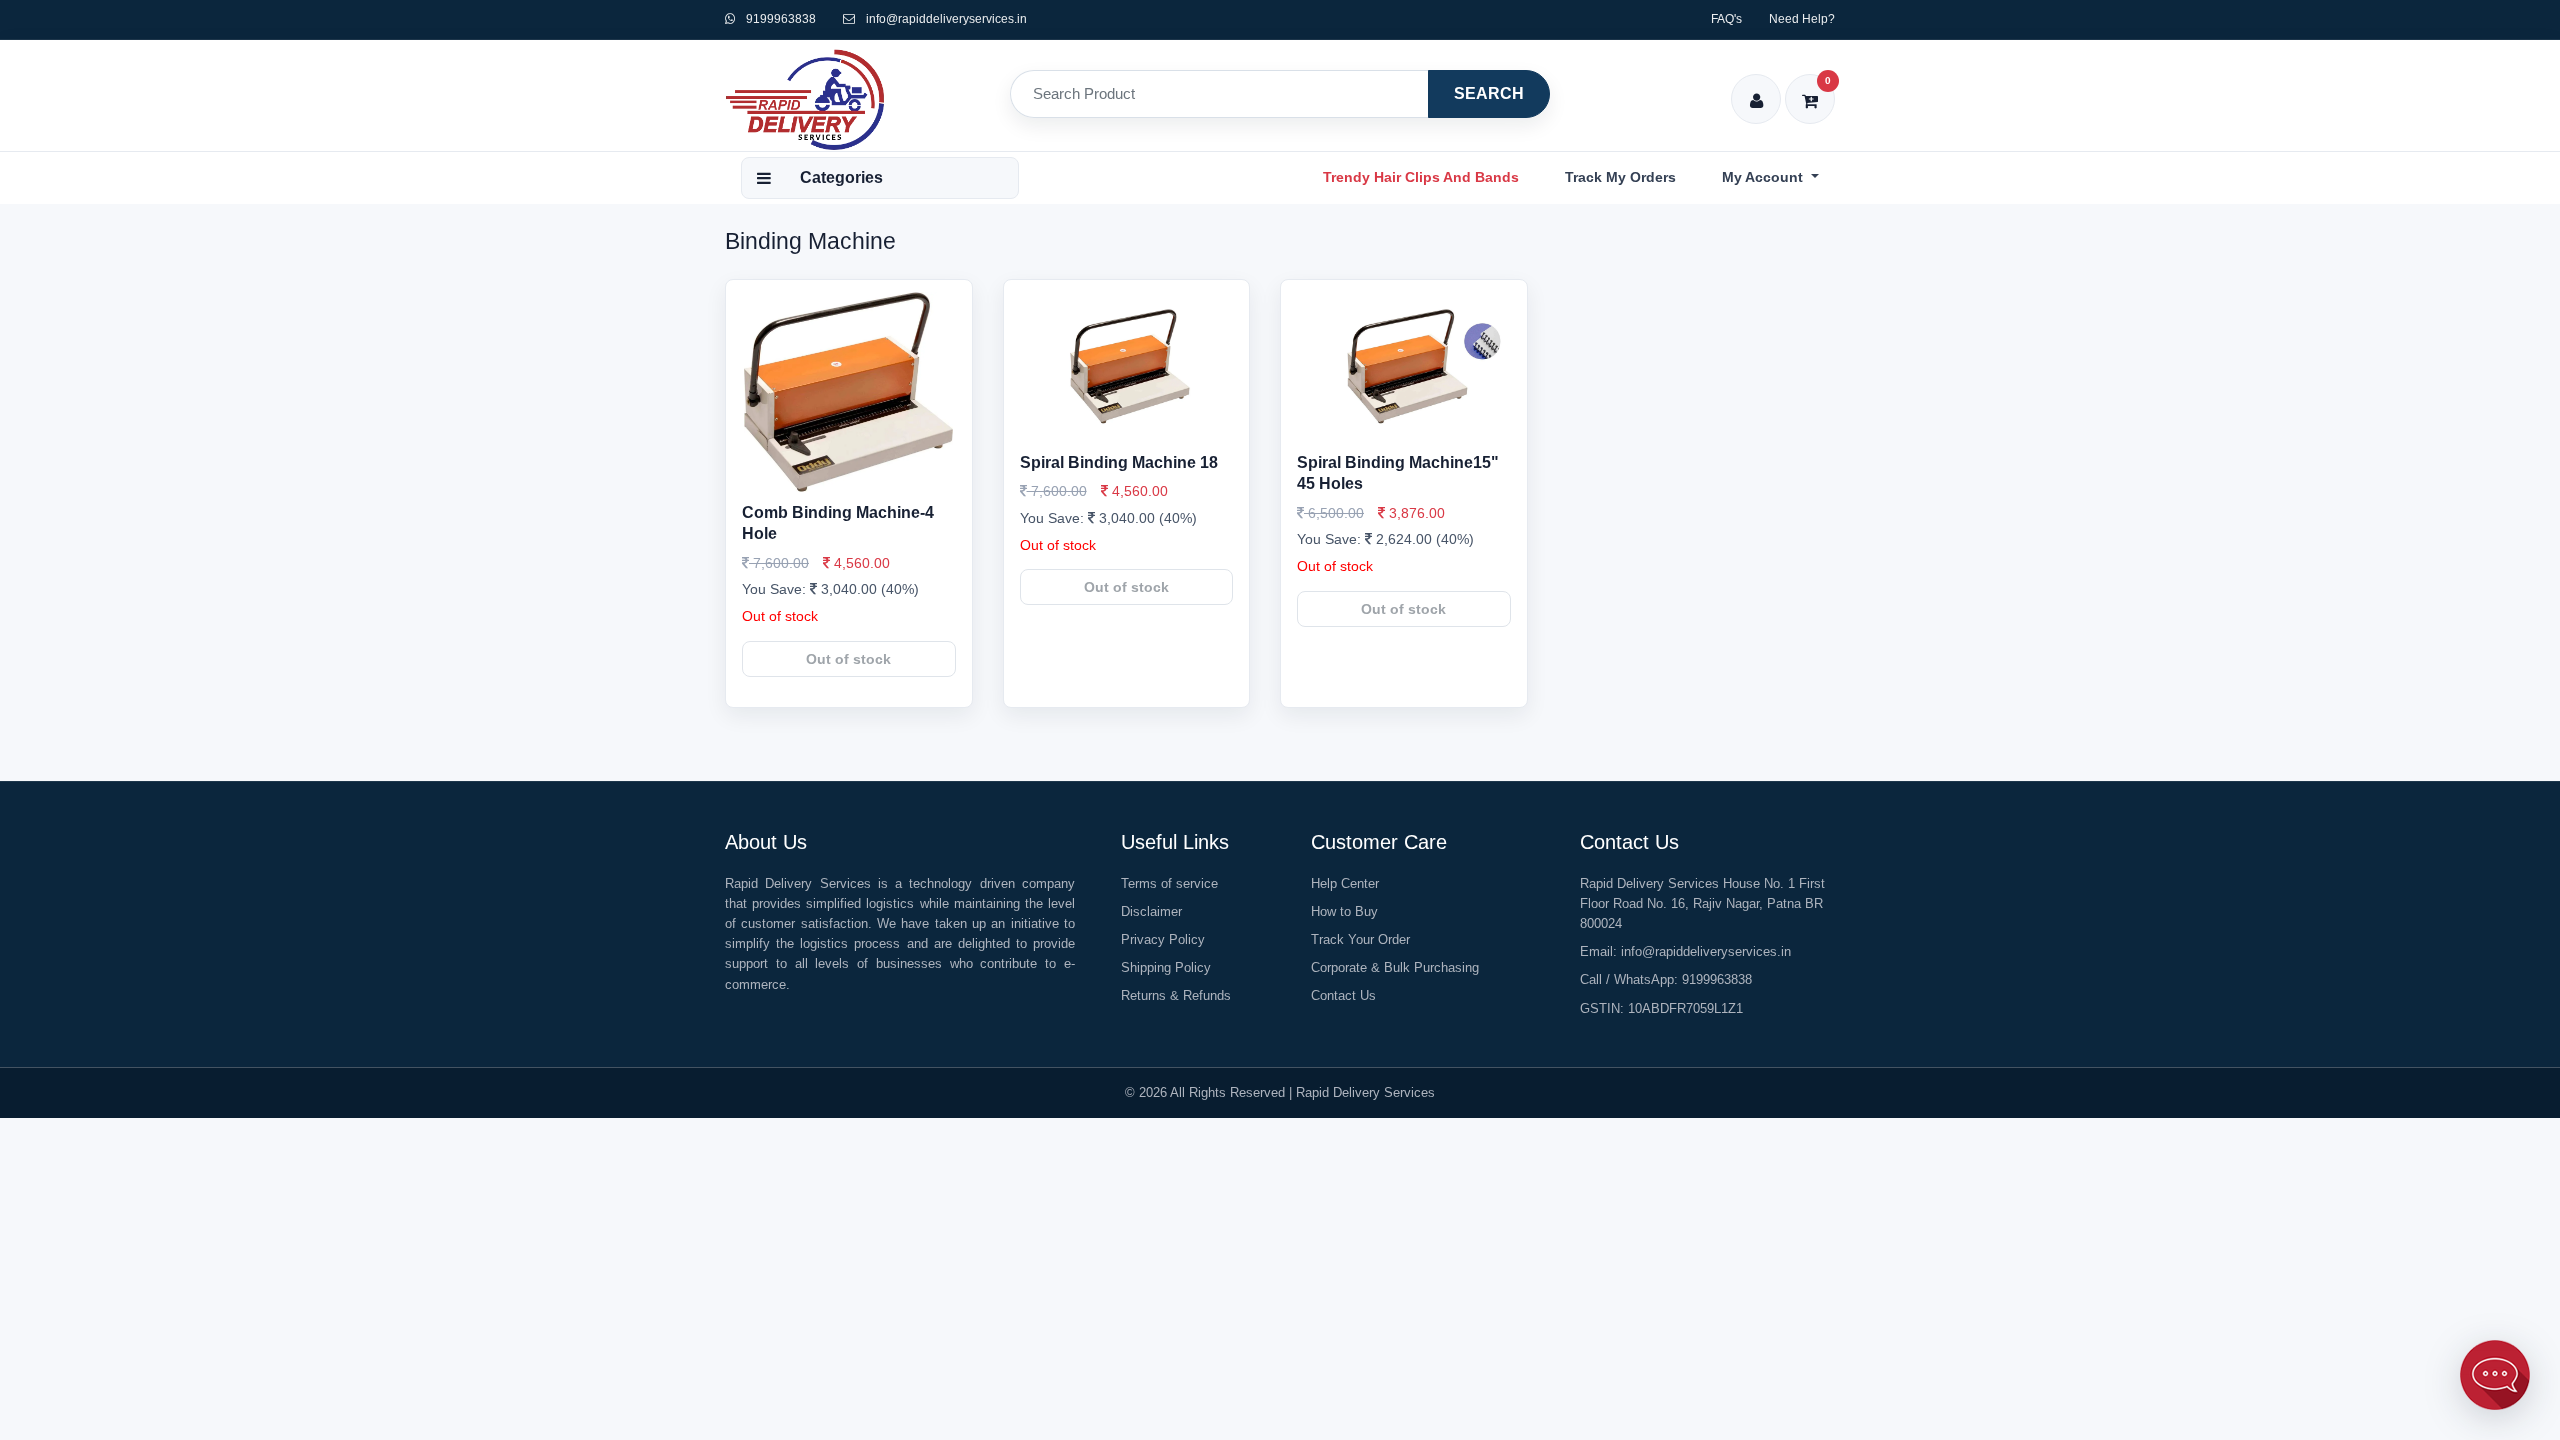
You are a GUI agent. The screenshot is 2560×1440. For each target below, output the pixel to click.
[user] (1756, 87)
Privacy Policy (1163, 939)
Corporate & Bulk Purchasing (1395, 967)
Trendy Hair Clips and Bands (1421, 177)
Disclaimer (1151, 911)
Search (1489, 93)
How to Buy (1344, 911)
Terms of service (1169, 883)
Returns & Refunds (1176, 995)
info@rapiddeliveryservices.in (946, 19)
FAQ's (1726, 19)
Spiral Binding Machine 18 (1119, 462)
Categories (841, 177)
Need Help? (1802, 19)
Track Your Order (1360, 939)
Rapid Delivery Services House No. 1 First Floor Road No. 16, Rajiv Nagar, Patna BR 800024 (1702, 903)
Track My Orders (1620, 177)
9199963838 (779, 19)
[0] (1810, 87)
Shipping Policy (1166, 967)
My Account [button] (1764, 177)
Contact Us (1343, 995)
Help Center (1345, 883)
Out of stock (848, 659)
